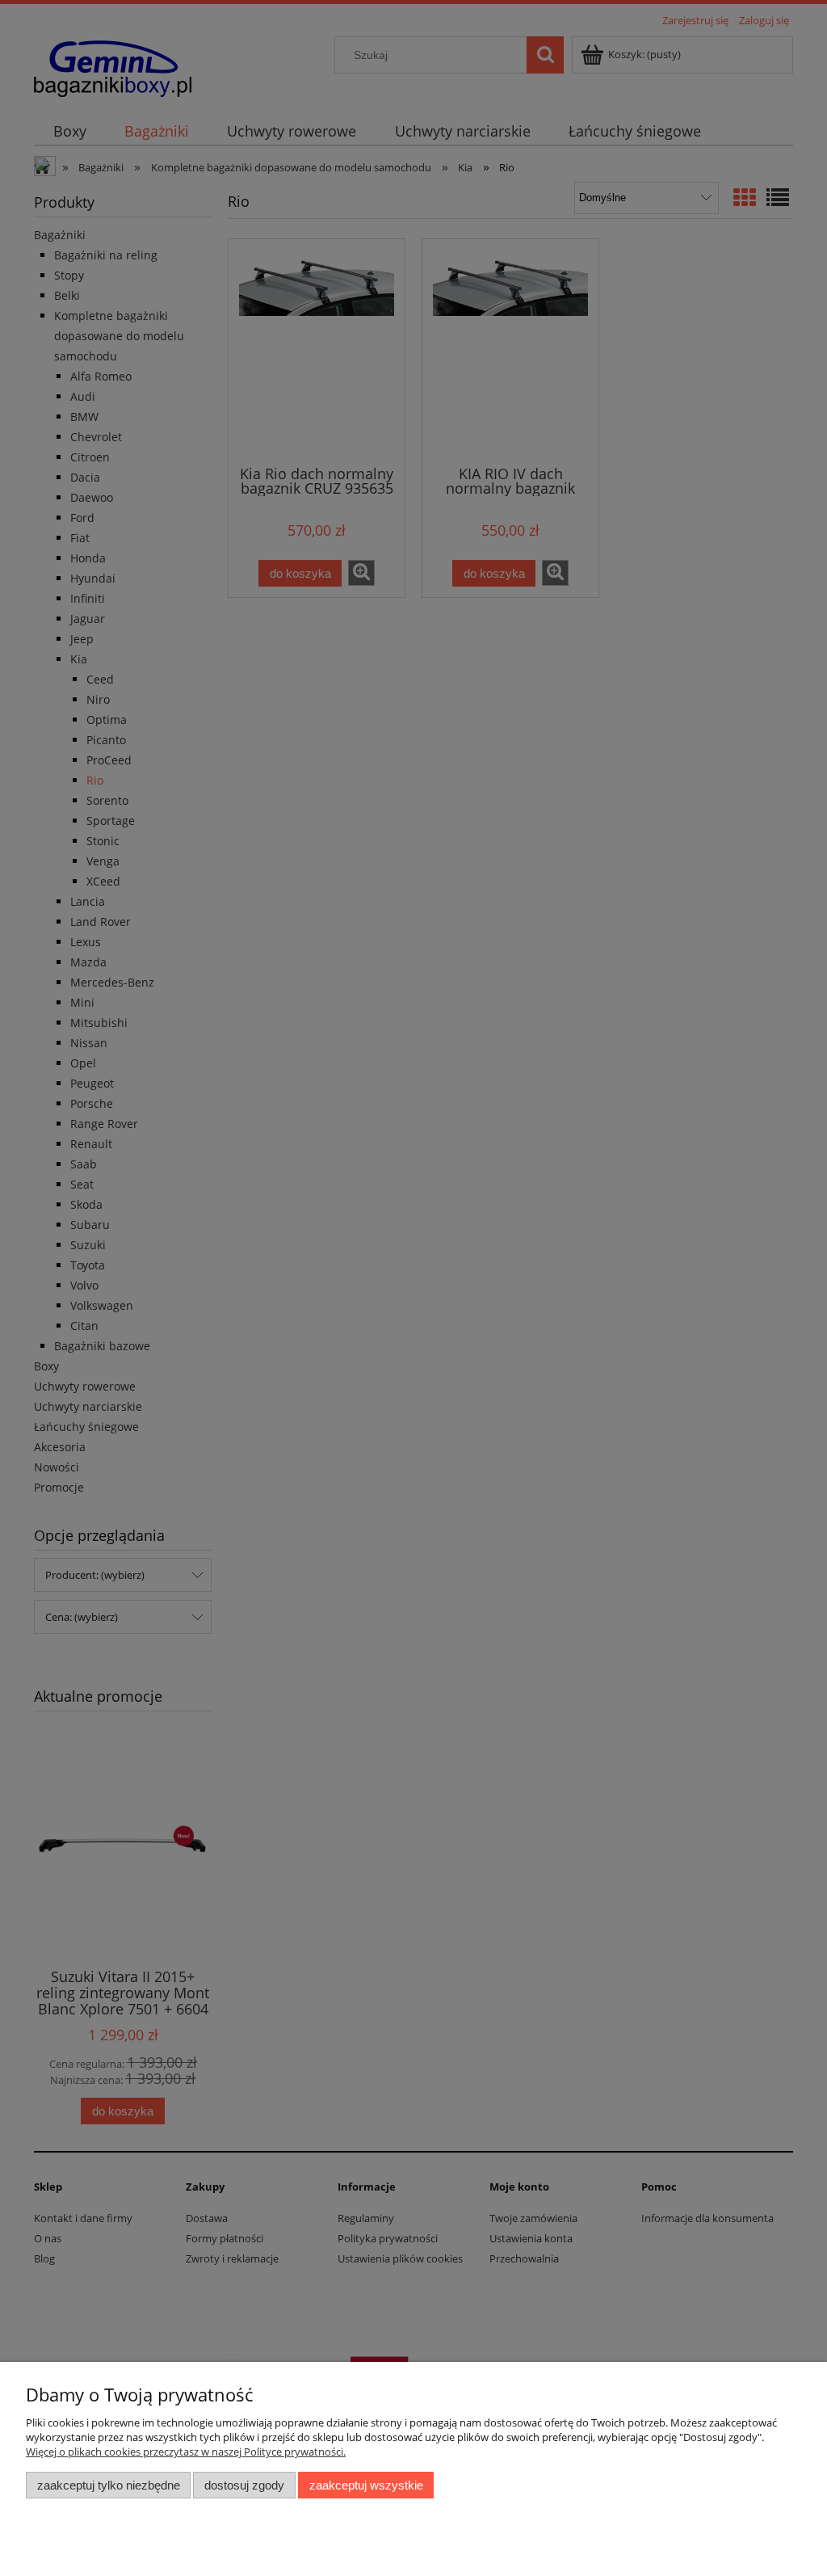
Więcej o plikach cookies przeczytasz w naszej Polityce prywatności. (186, 2452)
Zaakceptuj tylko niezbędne (109, 2485)
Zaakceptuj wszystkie (366, 2485)
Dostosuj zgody (244, 2485)
